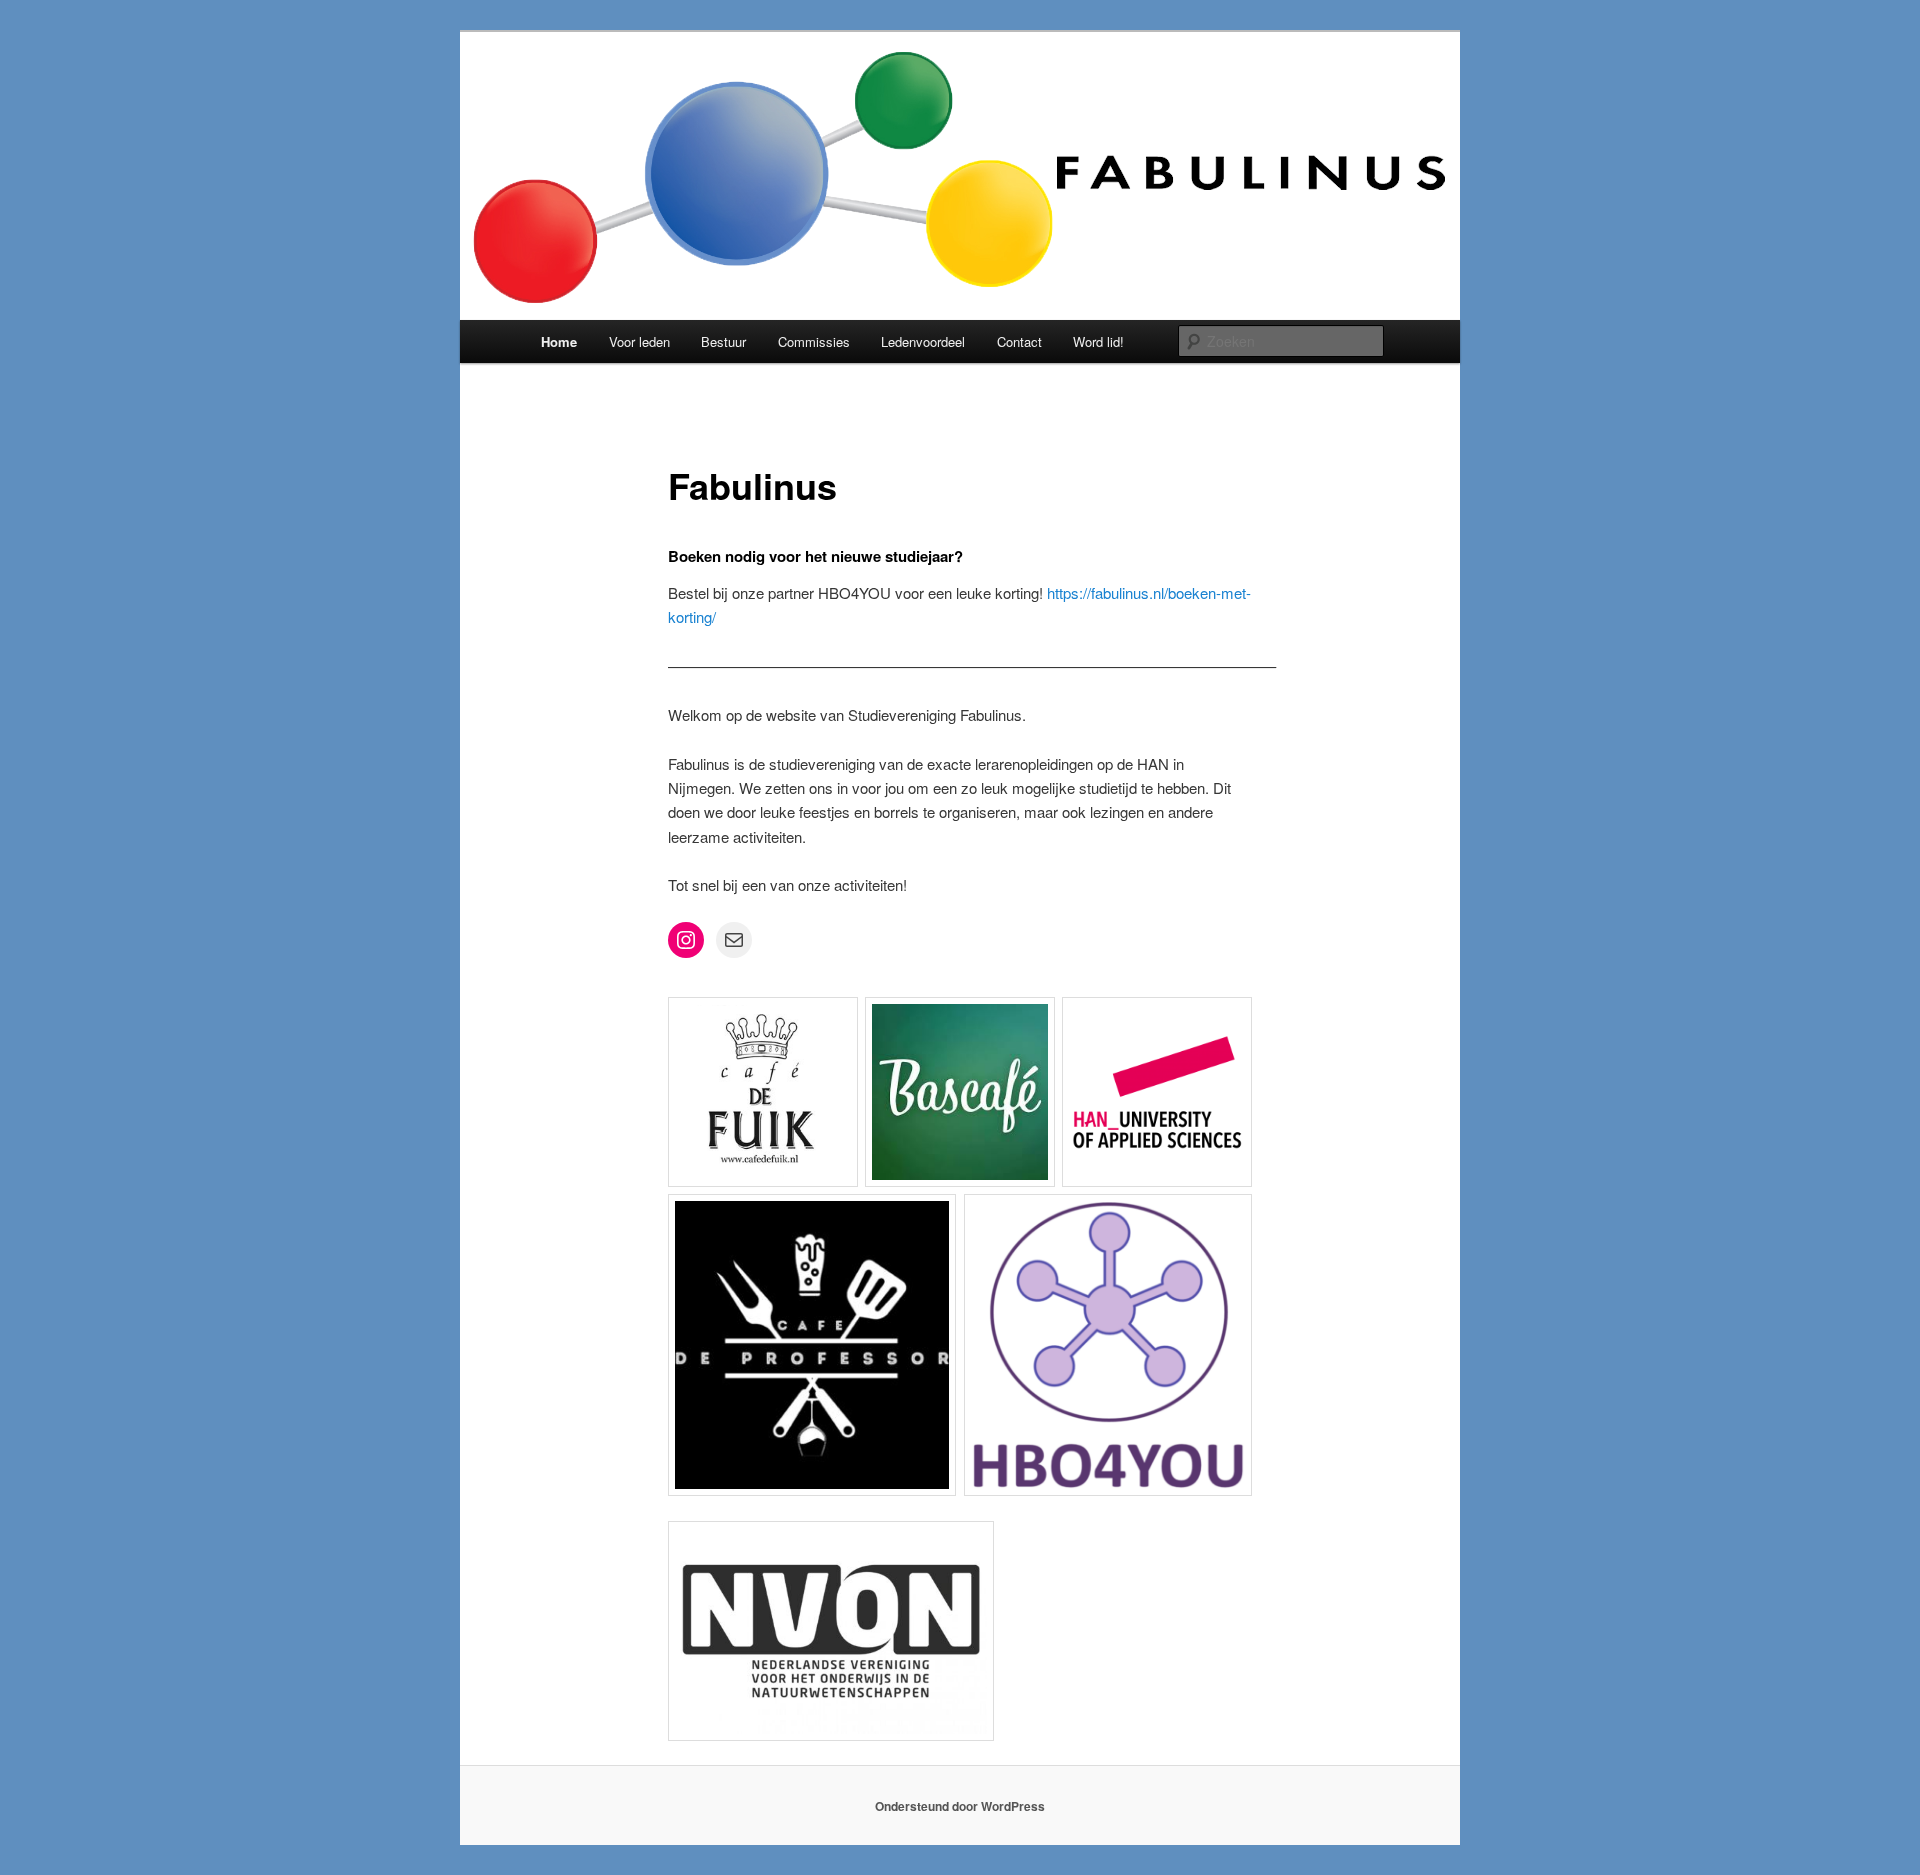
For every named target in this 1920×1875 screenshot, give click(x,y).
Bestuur (723, 341)
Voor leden (639, 341)
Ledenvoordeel (923, 341)
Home (559, 341)
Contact (1019, 341)
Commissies (814, 341)
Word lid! (1098, 341)
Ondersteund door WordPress (960, 1806)
